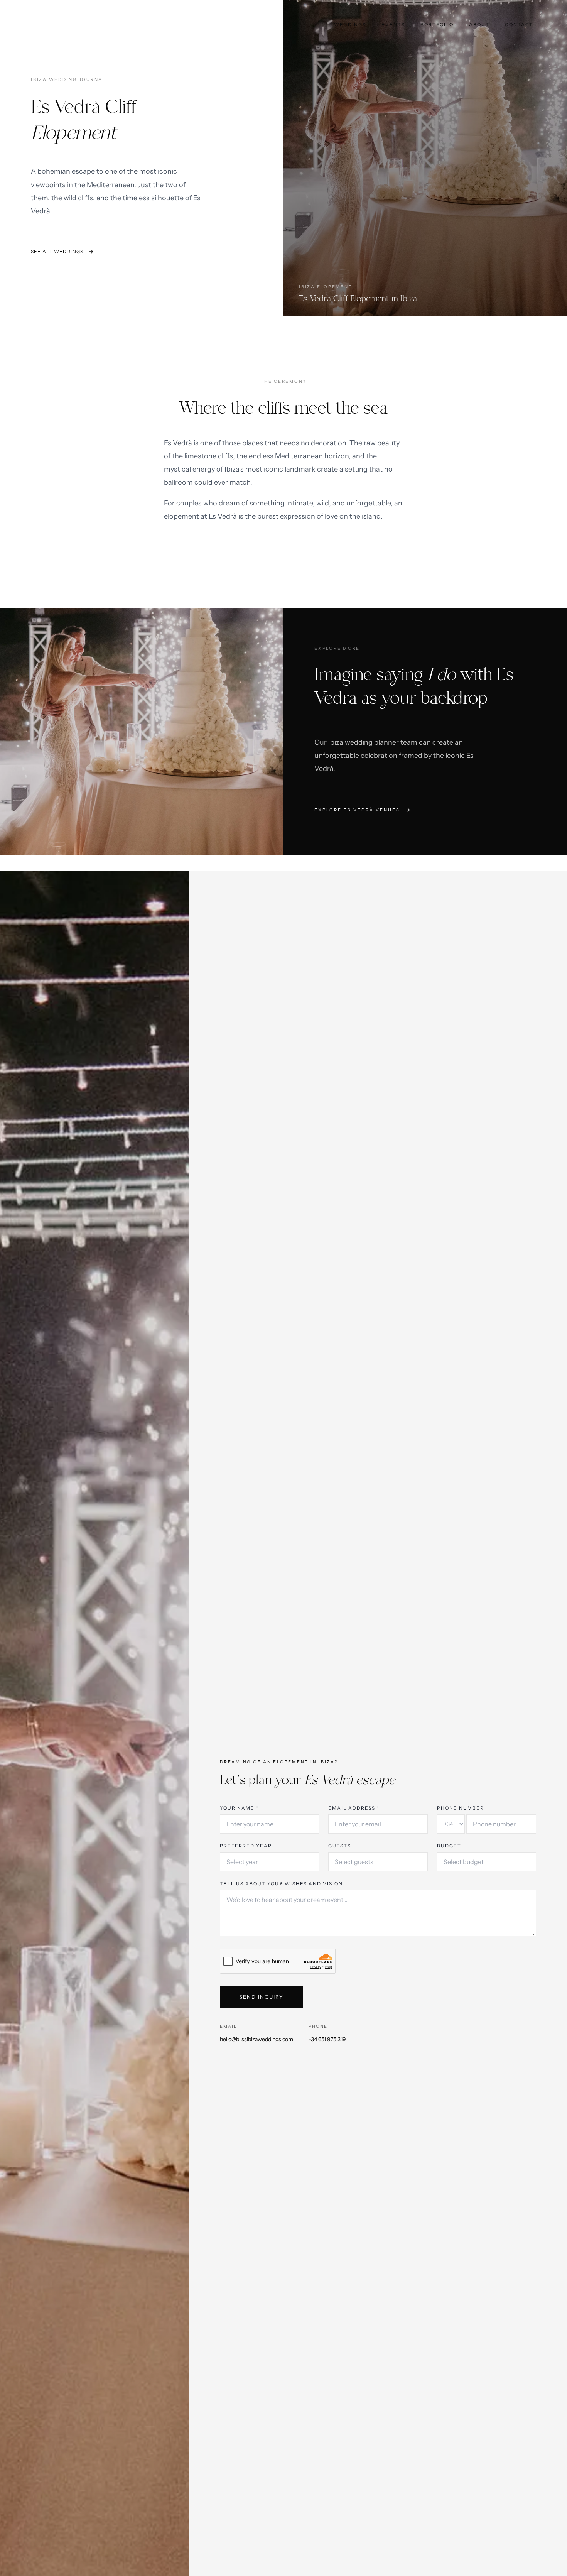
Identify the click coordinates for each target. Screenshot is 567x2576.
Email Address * (354, 1808)
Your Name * (239, 1808)
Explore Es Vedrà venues (357, 810)
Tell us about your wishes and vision (281, 1884)
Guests (340, 1846)
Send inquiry (261, 1997)
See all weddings (57, 251)
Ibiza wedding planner (364, 742)
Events (393, 25)
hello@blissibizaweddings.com (256, 2039)
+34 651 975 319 (327, 2039)
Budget (449, 1846)
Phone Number (461, 1808)
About (479, 25)
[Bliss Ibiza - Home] (34, 23)
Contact (519, 25)
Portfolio (437, 25)
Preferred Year (246, 1846)
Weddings (350, 25)
